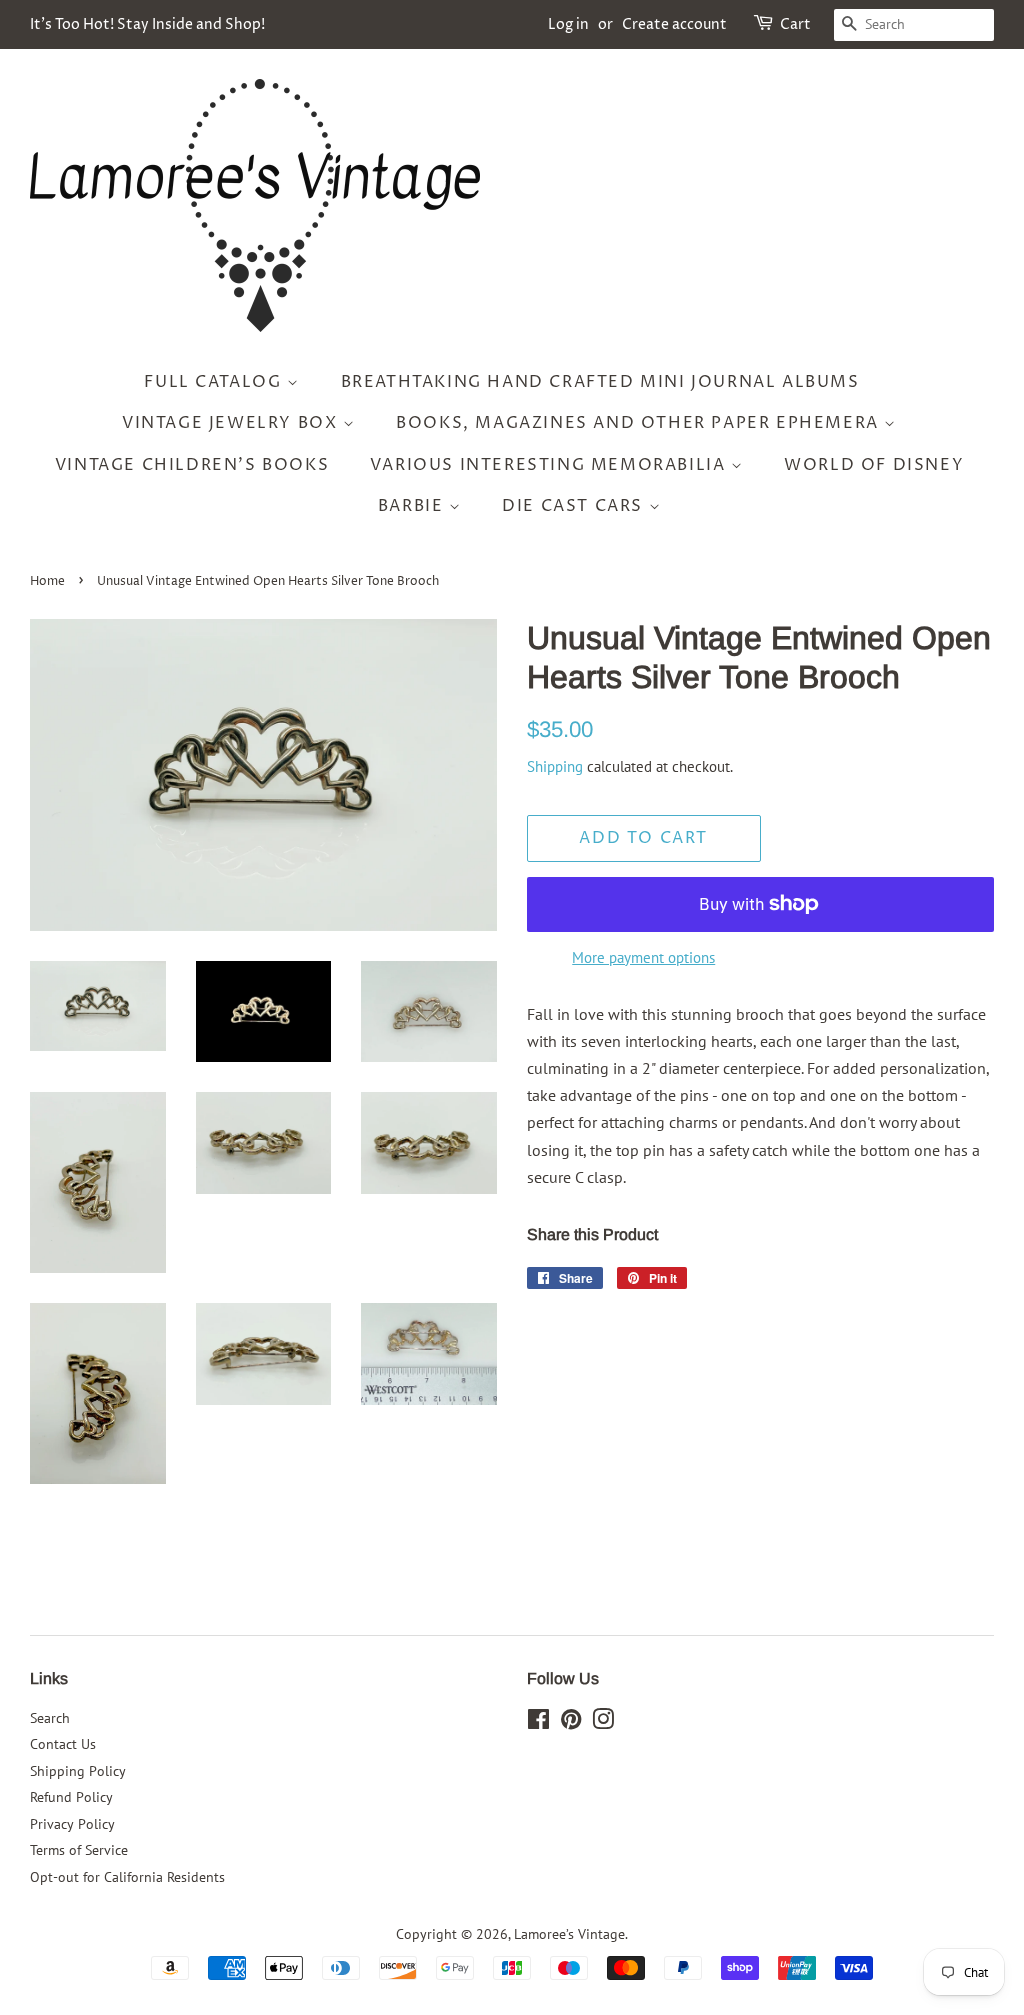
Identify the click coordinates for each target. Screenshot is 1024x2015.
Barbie (413, 506)
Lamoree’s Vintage (569, 1934)
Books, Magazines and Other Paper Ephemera (640, 423)
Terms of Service (79, 1850)
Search (50, 1718)
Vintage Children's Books (192, 465)
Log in (568, 24)
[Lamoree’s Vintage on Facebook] (538, 1723)
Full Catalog (215, 382)
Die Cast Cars (575, 506)
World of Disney (874, 465)
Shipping (555, 766)
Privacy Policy (72, 1824)
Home (47, 581)
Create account (674, 24)
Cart (795, 24)
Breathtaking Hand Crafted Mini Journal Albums (600, 382)
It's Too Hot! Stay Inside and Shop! (147, 24)
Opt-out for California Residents (127, 1877)
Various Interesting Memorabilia (550, 465)
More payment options (643, 957)
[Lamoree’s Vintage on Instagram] (603, 1723)
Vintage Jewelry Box (232, 423)
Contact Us (63, 1744)
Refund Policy (71, 1797)
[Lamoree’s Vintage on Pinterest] (571, 1723)
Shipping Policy (78, 1771)
